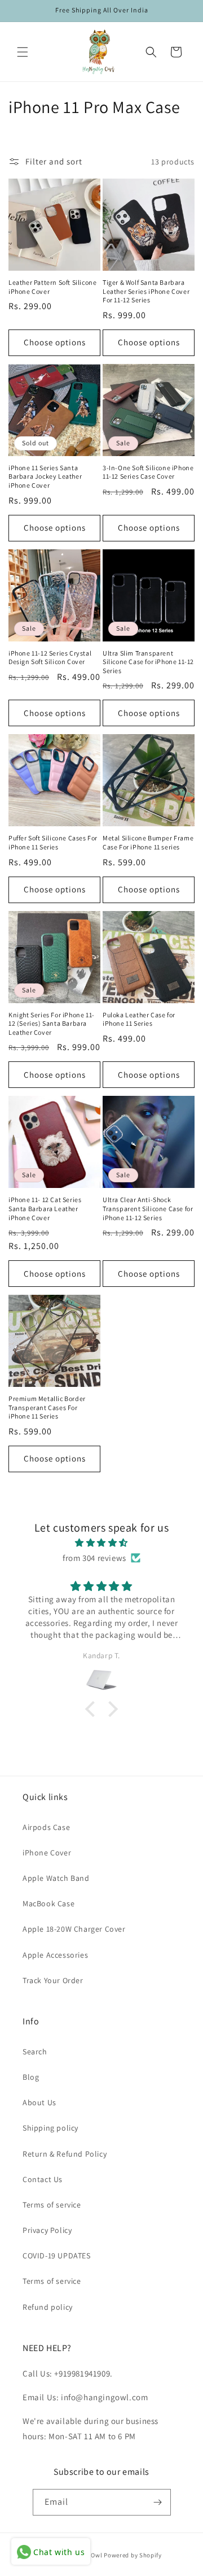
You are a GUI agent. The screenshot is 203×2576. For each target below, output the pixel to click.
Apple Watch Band (56, 1878)
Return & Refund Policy (65, 2154)
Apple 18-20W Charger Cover (74, 1929)
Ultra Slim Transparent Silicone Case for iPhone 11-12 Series (148, 662)
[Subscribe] (158, 2502)
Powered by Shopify (133, 2555)
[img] (101, 1543)
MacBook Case (48, 1903)
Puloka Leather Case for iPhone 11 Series (139, 1019)
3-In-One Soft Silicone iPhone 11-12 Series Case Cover (148, 472)
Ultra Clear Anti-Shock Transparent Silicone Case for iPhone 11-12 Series (148, 1208)
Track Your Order (53, 1980)
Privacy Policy (47, 2230)
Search (35, 2052)
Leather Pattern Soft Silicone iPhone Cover (52, 287)
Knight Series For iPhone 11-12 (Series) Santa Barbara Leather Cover (52, 1024)
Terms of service (52, 2205)
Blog (31, 2077)
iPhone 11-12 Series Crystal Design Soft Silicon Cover (50, 658)
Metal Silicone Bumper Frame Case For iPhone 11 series (148, 842)
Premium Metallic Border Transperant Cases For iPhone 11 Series (47, 1407)
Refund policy (48, 2307)
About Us (39, 2102)
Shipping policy (50, 2128)
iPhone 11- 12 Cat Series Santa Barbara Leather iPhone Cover (45, 1208)
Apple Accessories (55, 1955)
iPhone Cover (47, 1853)
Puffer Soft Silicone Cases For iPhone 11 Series (53, 842)
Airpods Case (46, 1827)
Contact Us (43, 2179)
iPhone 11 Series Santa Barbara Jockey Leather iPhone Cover (45, 476)
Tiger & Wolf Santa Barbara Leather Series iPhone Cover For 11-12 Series (146, 291)
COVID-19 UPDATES (57, 2256)
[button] (23, 52)
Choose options (55, 342)
